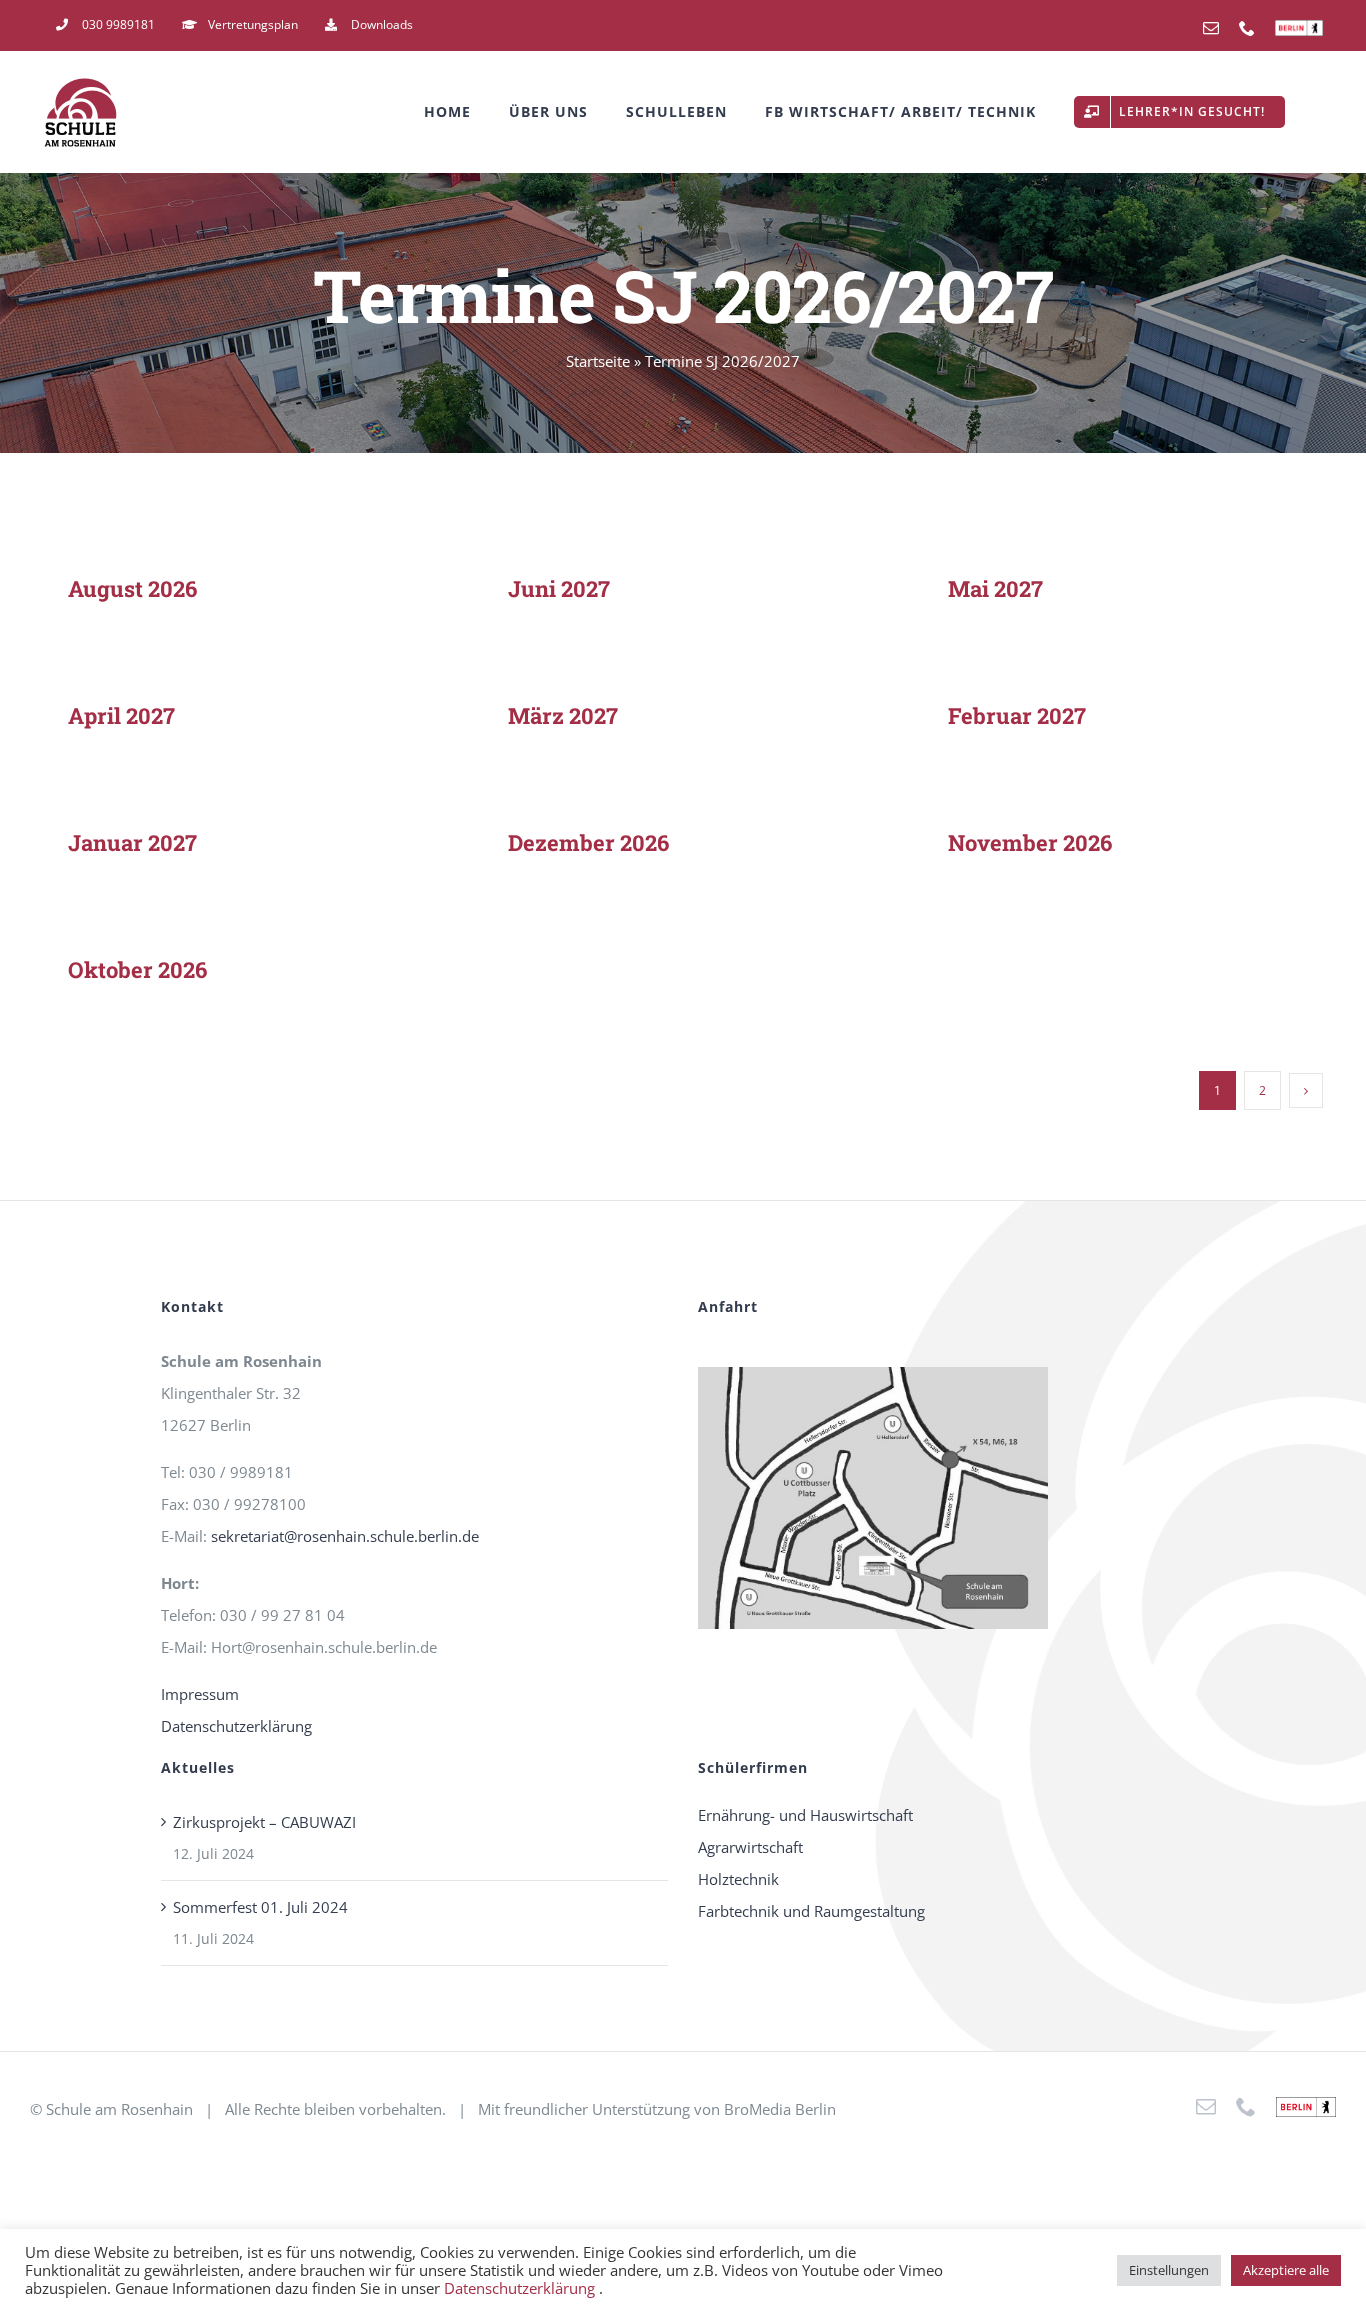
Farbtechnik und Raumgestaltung (811, 1911)
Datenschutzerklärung (236, 1726)
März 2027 (563, 715)
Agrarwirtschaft (750, 1847)
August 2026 (132, 588)
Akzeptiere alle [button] (1286, 2270)
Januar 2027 (132, 842)
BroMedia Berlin (780, 2109)
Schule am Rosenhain (119, 2109)
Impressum (200, 1694)
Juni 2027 (559, 588)
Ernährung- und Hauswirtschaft (805, 1815)
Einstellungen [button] (1169, 2270)
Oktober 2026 (137, 969)
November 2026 (1030, 842)
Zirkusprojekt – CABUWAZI (264, 1822)
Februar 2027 (1017, 715)
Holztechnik (738, 1879)
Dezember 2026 (588, 842)
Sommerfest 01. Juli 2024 (260, 1907)
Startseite (598, 361)
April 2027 (121, 715)
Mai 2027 (995, 588)
